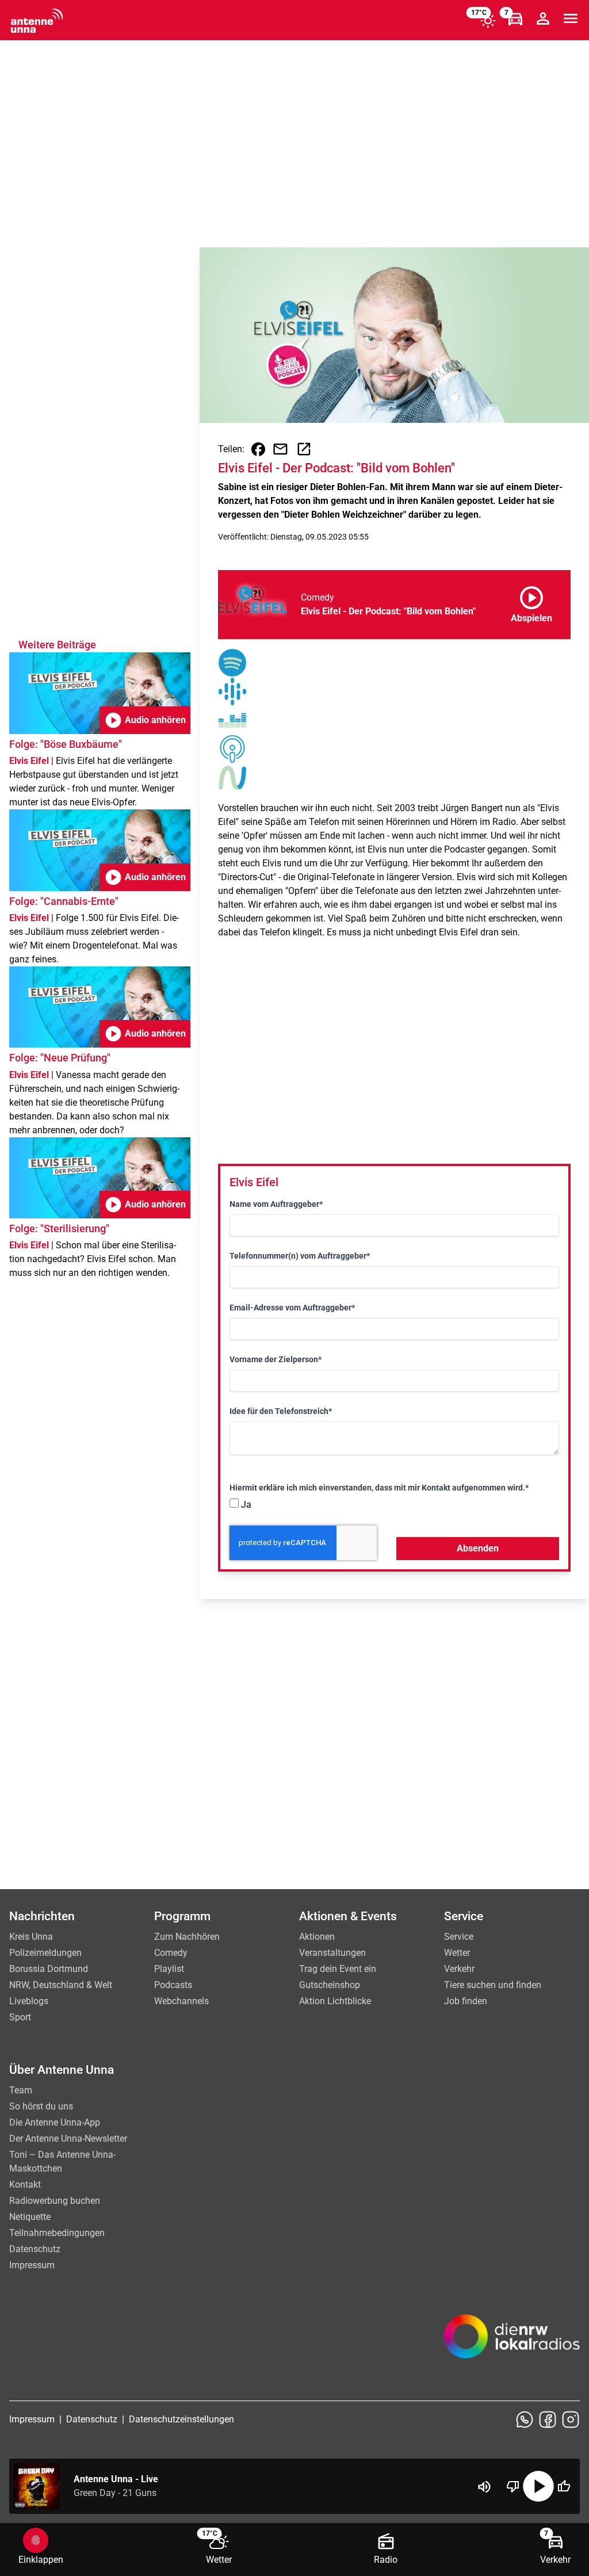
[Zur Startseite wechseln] (37, 21)
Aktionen (317, 1937)
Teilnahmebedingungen (57, 2233)
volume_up (484, 2487)
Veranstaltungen (332, 1953)
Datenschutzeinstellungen (181, 2419)
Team (21, 2090)
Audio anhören (145, 720)
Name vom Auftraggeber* (276, 1204)
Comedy (171, 1953)
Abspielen (531, 602)
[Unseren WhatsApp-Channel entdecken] (525, 2420)
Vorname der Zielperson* (276, 1359)
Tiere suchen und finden (493, 1985)
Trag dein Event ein (338, 1969)
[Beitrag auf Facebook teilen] (258, 449)
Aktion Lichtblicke (335, 2001)
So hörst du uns (41, 2106)
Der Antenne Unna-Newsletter (68, 2139)
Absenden (478, 1548)
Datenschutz (35, 2249)
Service (459, 1937)
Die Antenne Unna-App (55, 2122)
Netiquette (30, 2217)
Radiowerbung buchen (55, 2201)
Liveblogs (29, 2001)
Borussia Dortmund (49, 1969)
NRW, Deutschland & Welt (61, 1985)
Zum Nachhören (187, 1937)
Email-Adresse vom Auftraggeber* (292, 1308)
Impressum (32, 2265)
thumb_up (564, 2486)
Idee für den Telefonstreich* (281, 1411)
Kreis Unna (31, 1937)
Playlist (169, 1969)
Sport (20, 2017)
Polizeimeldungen (45, 1953)
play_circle (538, 2486)
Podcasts (173, 1985)
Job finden (466, 2001)
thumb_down (513, 2486)
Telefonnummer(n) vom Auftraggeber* (300, 1256)
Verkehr (459, 1969)
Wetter (457, 1953)
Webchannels (181, 2001)
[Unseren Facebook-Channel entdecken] (548, 2420)
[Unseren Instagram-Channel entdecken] (571, 2420)
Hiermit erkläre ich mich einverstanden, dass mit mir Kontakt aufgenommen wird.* (379, 1488)
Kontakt (25, 2185)
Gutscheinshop (330, 1985)
